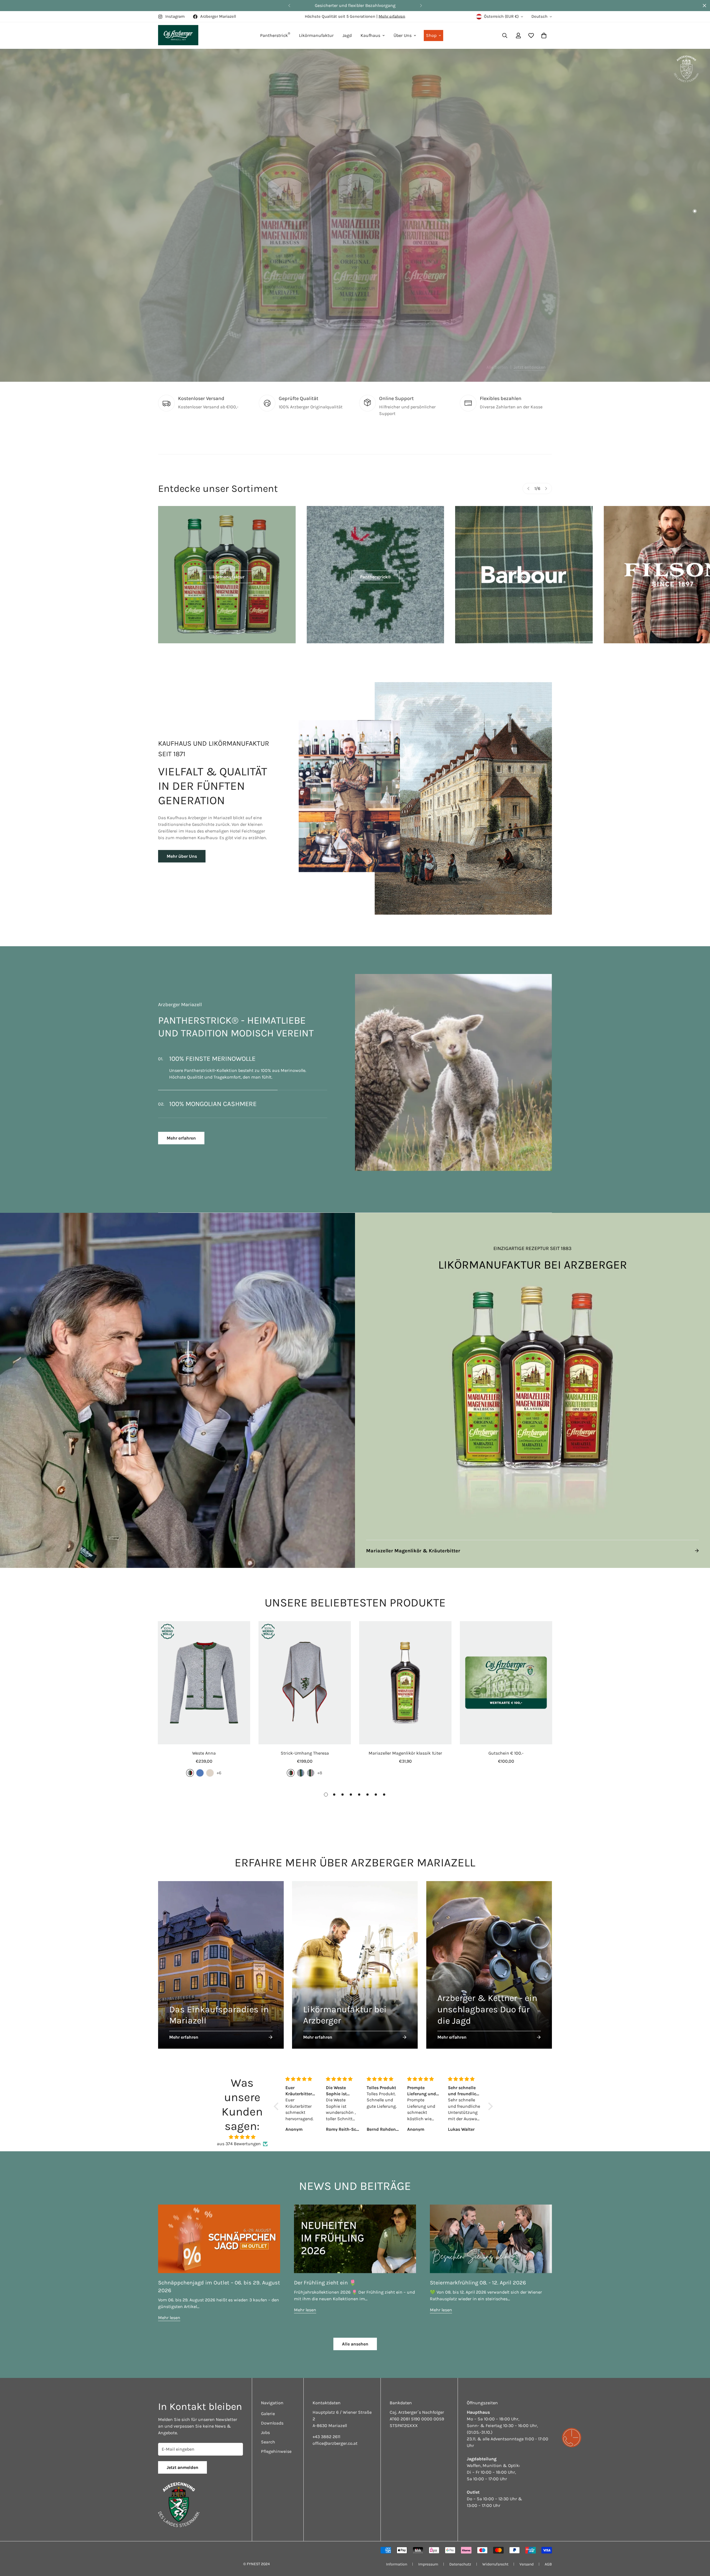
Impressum (428, 2564)
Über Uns (403, 35)
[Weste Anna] (204, 1683)
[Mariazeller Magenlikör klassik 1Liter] (405, 1683)
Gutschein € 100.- (506, 1753)
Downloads (272, 2423)
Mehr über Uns (182, 856)
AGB (548, 2564)
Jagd (347, 35)
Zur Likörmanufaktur (355, 348)
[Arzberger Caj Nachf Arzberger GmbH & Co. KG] (178, 36)
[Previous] (289, 6)
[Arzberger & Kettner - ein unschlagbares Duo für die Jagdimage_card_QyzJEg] (489, 1965)
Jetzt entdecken (536, 367)
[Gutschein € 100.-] (506, 1683)
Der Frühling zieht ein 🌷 (325, 2283)
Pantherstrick (275, 35)
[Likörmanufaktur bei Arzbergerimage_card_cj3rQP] (355, 1965)
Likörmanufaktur (316, 35)
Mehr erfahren (392, 16)
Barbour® (524, 577)
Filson (672, 577)
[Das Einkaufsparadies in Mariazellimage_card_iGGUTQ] (221, 1965)
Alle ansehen (355, 2344)
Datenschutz (460, 2564)
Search (268, 2442)
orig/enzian (301, 1773)
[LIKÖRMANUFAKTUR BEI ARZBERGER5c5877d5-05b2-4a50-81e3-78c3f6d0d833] (532, 1390)
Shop (431, 35)
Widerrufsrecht (495, 2564)
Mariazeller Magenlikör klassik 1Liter (405, 1753)
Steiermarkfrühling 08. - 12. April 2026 (478, 2283)
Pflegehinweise (276, 2451)
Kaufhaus (370, 35)
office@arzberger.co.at (335, 2443)
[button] (544, 36)
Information (397, 2564)
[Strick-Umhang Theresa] (305, 1683)
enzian (200, 1773)
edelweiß (210, 1773)
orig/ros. (311, 1773)
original (190, 1773)
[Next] (421, 6)
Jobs (265, 2432)
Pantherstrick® (375, 577)
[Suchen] (505, 36)
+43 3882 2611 (326, 2437)
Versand (527, 2564)
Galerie (268, 2414)
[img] (242, 2137)
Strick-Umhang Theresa (305, 1753)
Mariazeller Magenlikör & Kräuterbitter (413, 1551)
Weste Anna (204, 1753)
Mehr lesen (169, 2318)
